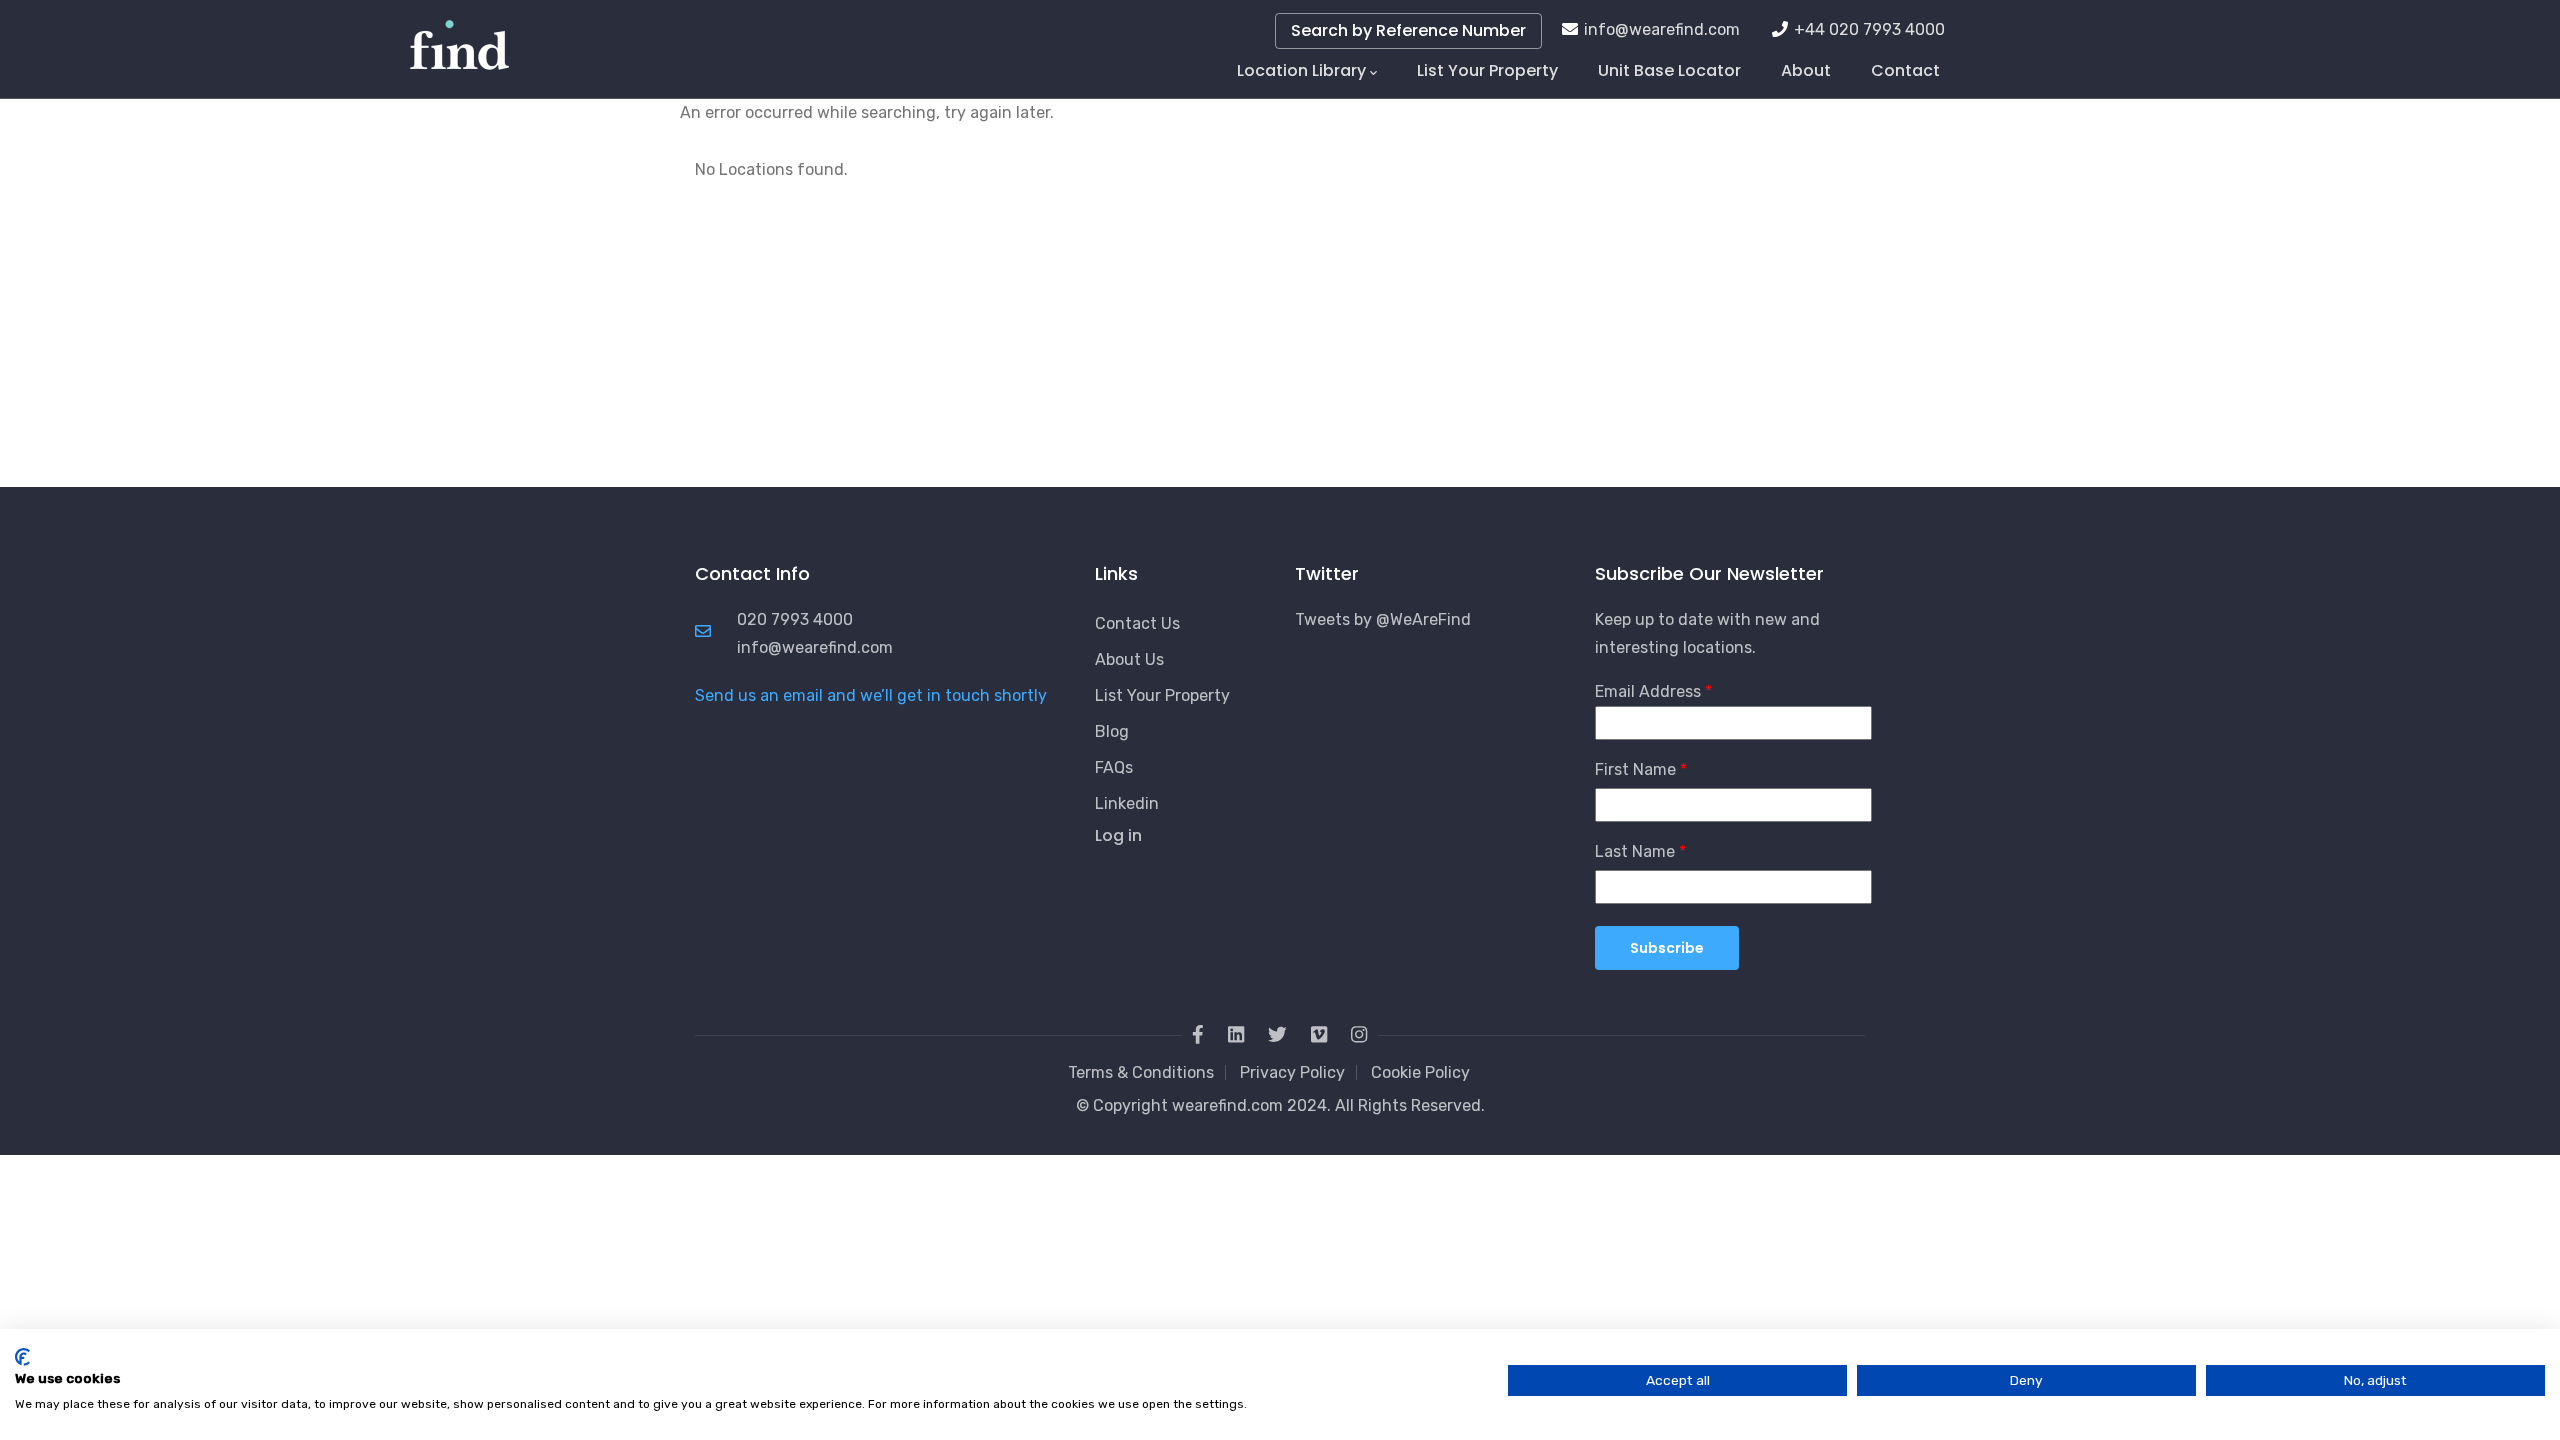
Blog (1112, 731)
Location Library (1301, 70)
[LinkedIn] (1236, 1035)
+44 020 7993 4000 (1869, 29)
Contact (1905, 70)
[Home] (459, 40)
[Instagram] (1359, 1035)
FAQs (1114, 767)
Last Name (1635, 851)
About (1806, 70)
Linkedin (1127, 803)
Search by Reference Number (1408, 30)
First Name (1635, 769)
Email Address (1648, 691)
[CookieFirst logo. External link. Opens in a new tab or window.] (22, 1357)
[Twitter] (1277, 1035)
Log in (1118, 835)
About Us (1129, 659)
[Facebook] (1198, 1035)
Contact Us (1137, 623)
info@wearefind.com (1662, 29)
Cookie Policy (1420, 1072)
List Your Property (1487, 70)
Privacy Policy (1292, 1072)
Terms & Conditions (1141, 1072)
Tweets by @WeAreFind (1383, 619)
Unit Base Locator (1669, 70)
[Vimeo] (1319, 1035)
